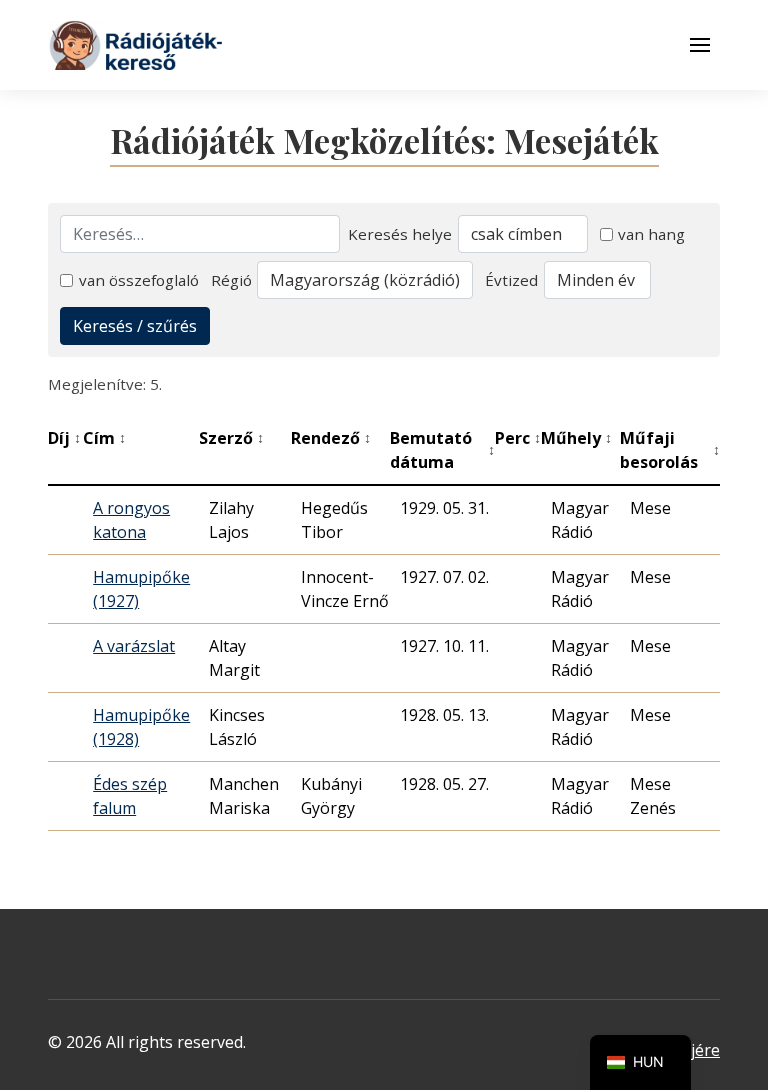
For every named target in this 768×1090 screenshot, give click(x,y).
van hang (651, 234)
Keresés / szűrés (135, 326)
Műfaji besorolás (670, 450)
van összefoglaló (139, 280)
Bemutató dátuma (442, 450)
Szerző (231, 438)
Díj (64, 438)
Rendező (331, 438)
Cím (104, 438)
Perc (518, 438)
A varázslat (134, 646)
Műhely (576, 438)
